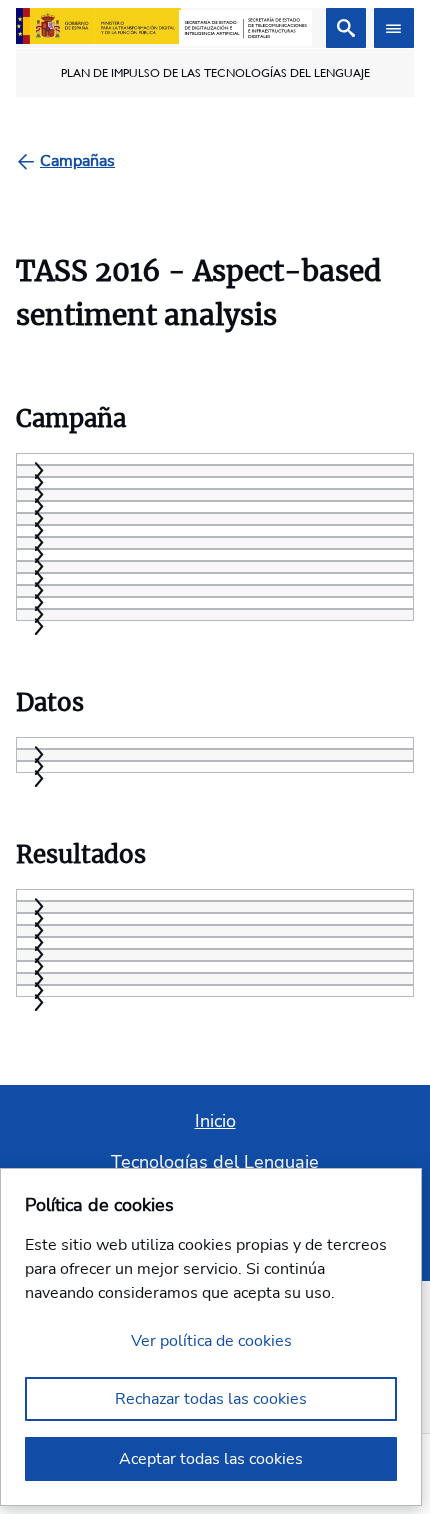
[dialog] (211, 1337)
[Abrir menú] (394, 28)
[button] (37, 626)
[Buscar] (346, 28)
